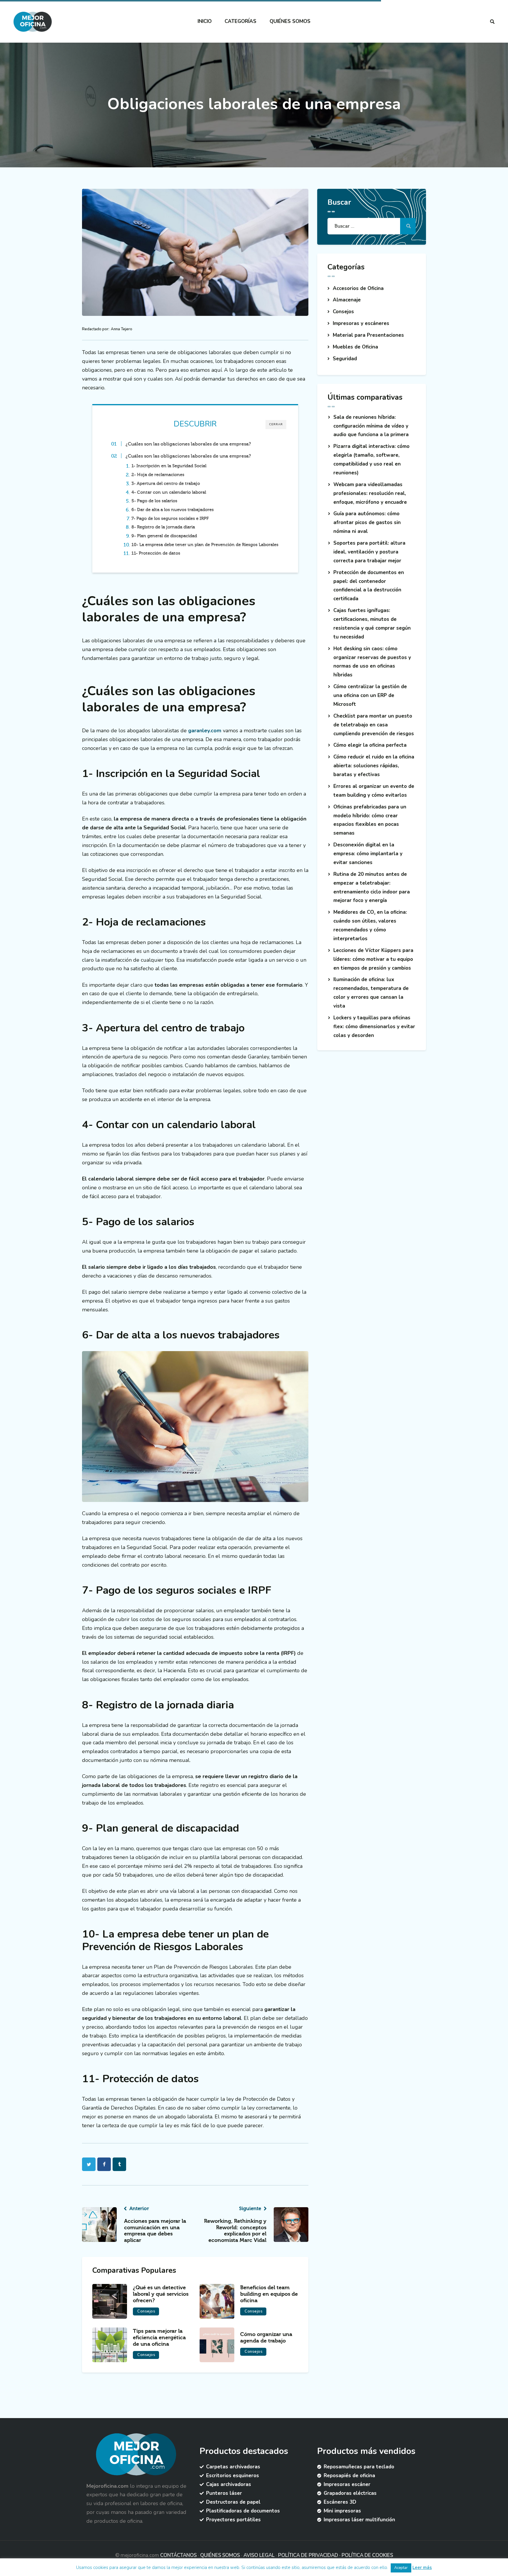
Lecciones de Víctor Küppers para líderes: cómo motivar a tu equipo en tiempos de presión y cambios (373, 959)
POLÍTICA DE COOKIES (367, 2555)
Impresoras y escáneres (361, 323)
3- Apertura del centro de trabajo (166, 483)
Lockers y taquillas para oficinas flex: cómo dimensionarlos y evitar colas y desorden (374, 1027)
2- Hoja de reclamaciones (158, 475)
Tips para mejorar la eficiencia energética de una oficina (159, 2338)
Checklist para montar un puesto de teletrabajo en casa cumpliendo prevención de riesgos (374, 725)
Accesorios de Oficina (358, 288)
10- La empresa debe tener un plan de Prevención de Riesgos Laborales (205, 545)
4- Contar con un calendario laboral (169, 492)
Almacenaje (347, 300)
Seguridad (345, 359)
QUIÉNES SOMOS (220, 2555)
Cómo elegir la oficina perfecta (370, 745)
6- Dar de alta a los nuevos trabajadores (173, 510)
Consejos (146, 2311)
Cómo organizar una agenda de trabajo (266, 2338)
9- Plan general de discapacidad (164, 536)
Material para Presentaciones (368, 335)
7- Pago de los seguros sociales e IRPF (170, 518)
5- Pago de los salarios (154, 501)
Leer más (422, 2567)
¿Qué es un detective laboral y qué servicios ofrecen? (161, 2294)
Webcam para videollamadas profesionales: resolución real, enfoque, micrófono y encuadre (370, 493)
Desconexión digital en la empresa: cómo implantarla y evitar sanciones (368, 854)
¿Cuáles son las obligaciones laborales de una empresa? (188, 444)
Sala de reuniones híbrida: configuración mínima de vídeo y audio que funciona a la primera (371, 426)
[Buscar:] (372, 226)
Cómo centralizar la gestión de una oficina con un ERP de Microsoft (370, 695)
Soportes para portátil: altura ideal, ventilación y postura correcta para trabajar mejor (369, 552)
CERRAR (276, 424)
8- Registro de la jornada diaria (163, 527)
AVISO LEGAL (259, 2555)
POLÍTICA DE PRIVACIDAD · (310, 2555)
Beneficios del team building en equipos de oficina (269, 2294)
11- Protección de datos (156, 553)
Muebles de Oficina (355, 347)
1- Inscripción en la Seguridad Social (169, 466)
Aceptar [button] (401, 2568)
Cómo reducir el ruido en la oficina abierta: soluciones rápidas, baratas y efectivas (374, 766)
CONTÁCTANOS (178, 2555)
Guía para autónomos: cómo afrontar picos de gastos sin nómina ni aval (367, 522)
